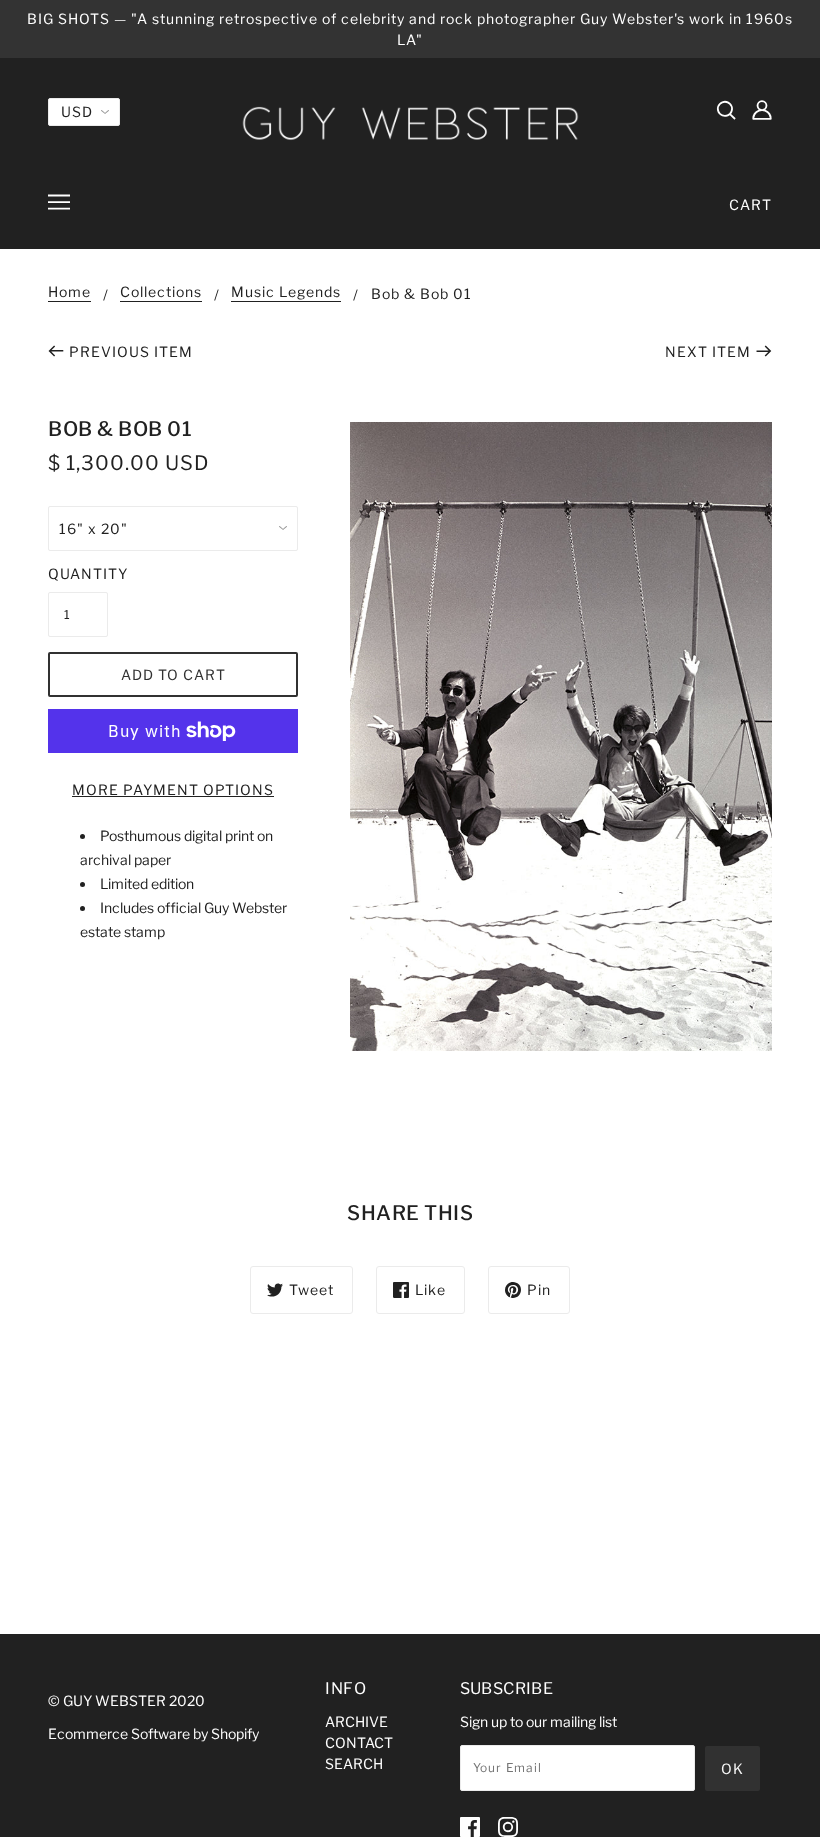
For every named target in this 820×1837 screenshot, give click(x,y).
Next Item (708, 351)
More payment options (173, 789)
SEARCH (354, 1763)
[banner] (410, 122)
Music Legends (286, 292)
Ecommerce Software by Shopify (153, 1733)
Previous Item (131, 351)
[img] (726, 109)
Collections (161, 292)
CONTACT (359, 1742)
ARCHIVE (356, 1721)
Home (69, 292)
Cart (750, 204)
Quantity (78, 573)
